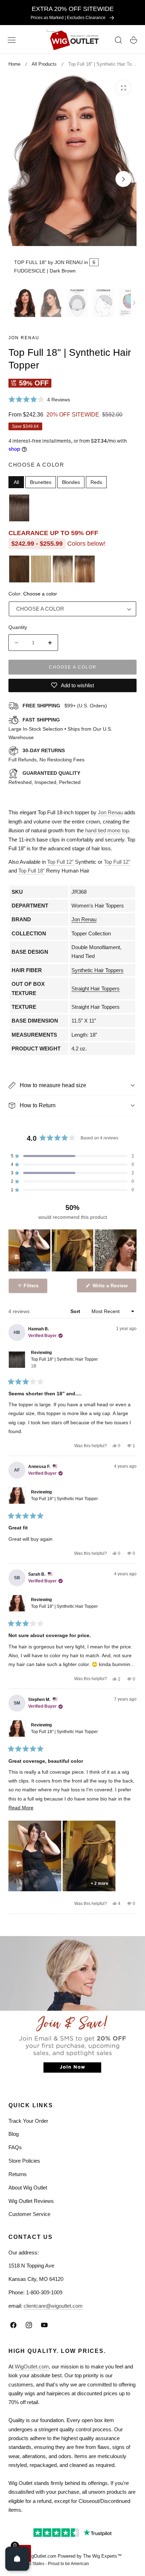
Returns (18, 2174)
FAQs (15, 2147)
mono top (118, 830)
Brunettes (41, 482)
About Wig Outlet (28, 2188)
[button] (12, 40)
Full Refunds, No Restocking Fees (46, 755)
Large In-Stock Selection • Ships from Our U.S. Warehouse (60, 729)
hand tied (96, 830)
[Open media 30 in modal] (123, 88)
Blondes (71, 482)
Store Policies (24, 2161)
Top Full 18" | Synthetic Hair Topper (64, 1363)
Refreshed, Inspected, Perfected (45, 778)
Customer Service (29, 2214)
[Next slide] (123, 179)
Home (14, 64)
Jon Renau (24, 338)
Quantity (18, 627)
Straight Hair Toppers (96, 989)
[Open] (17, 2559)
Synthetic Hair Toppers (97, 970)
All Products (44, 64)
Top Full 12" (61, 862)
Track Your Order (28, 2121)
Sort (76, 1311)
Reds (96, 482)
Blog (14, 2134)
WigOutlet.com (32, 2367)
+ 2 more (100, 1883)
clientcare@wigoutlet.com (53, 2306)
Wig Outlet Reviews (31, 2201)
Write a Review (111, 1287)
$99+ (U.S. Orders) (65, 706)
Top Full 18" (31, 871)
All (16, 482)
